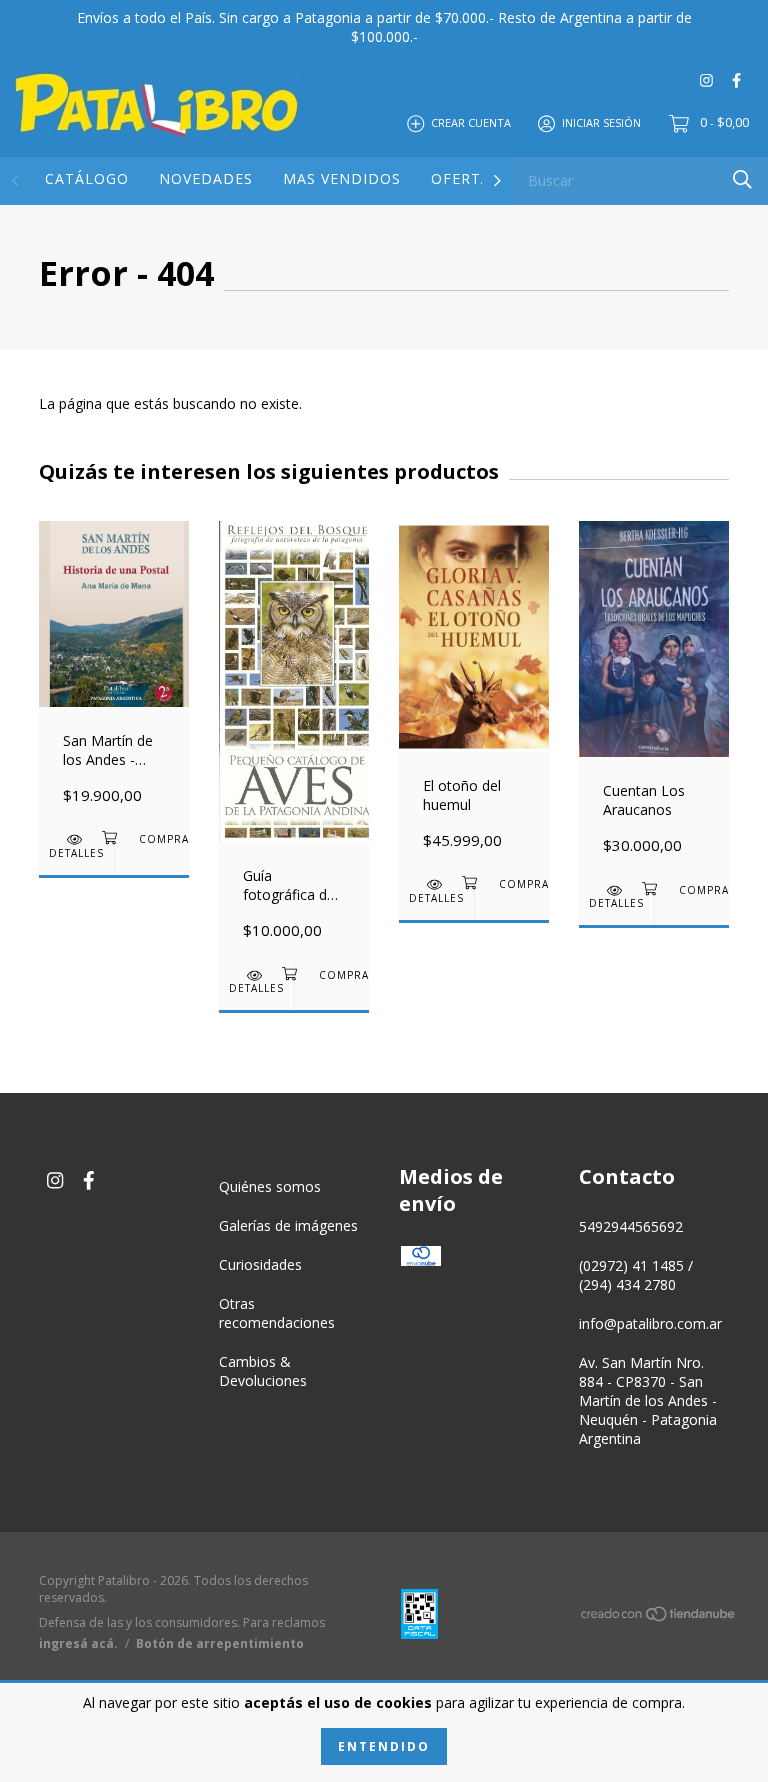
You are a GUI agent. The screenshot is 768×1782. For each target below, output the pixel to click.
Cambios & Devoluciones (263, 1371)
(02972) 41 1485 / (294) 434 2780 (636, 1275)
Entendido (384, 1746)
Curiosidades (260, 1264)
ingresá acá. (78, 1643)
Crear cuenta (471, 122)
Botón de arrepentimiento (220, 1643)
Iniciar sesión (601, 122)
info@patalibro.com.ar (650, 1323)
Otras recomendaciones (277, 1313)
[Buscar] (742, 179)
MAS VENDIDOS (342, 178)
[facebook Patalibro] (736, 79)
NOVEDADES (206, 178)
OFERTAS (465, 178)
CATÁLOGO (87, 178)
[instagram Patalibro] (706, 79)
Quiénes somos (270, 1186)
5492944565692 (631, 1226)
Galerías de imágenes (288, 1225)
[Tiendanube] (659, 1617)
